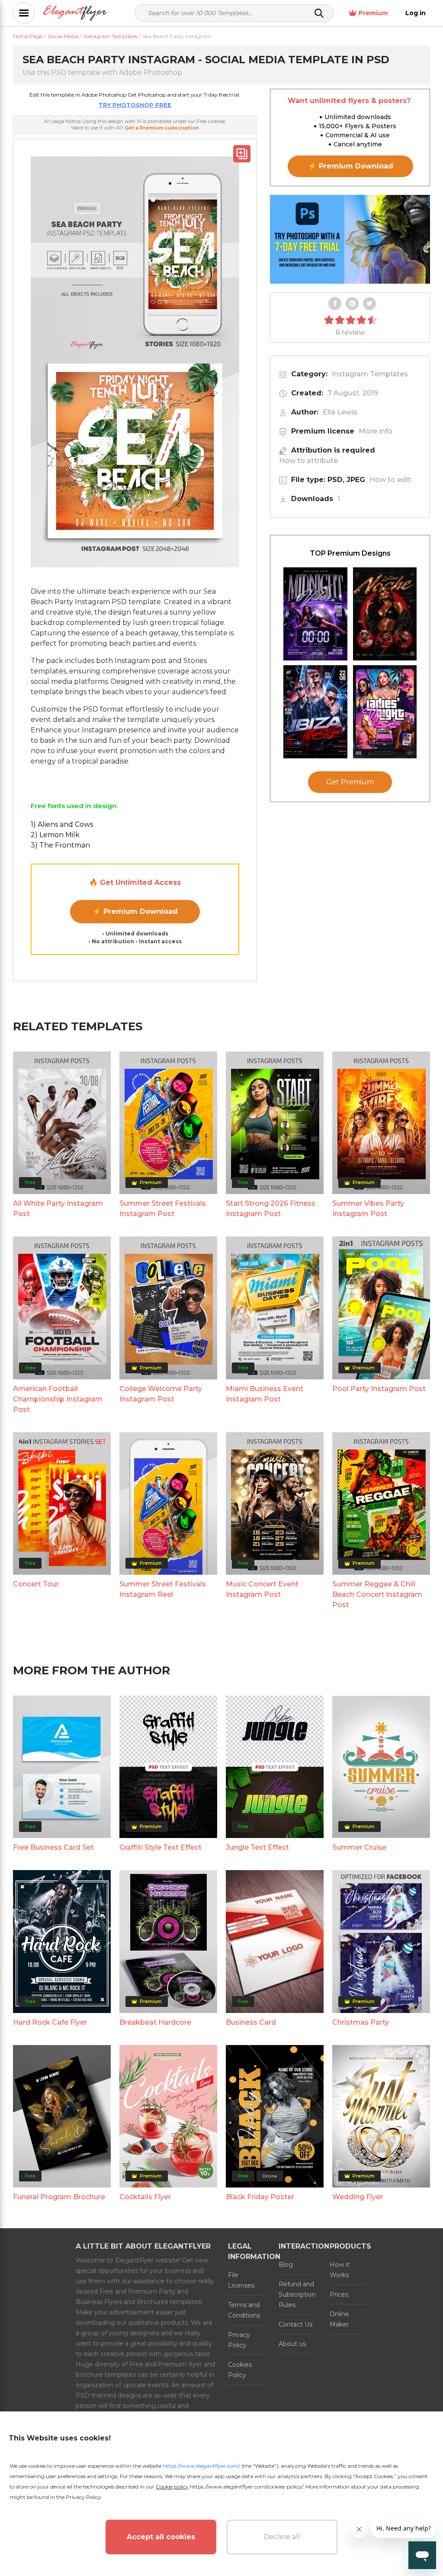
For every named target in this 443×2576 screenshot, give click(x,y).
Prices (339, 2294)
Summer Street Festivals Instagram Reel (163, 1589)
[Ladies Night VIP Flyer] (385, 712)
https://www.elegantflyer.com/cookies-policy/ (246, 2487)
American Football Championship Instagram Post (58, 1399)
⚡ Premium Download (135, 911)
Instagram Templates (370, 374)
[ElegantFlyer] (75, 13)
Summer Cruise (359, 1847)
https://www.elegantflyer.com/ (201, 2466)
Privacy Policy (239, 2340)
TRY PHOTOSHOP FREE (135, 105)
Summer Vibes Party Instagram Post (368, 1209)
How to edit (390, 480)
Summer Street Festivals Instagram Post (163, 1209)
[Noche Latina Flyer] (385, 614)
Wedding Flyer (358, 2197)
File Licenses (241, 2280)
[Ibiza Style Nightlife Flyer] (315, 712)
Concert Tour (36, 1584)
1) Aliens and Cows (62, 824)
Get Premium (350, 782)
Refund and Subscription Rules (297, 2294)
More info (376, 431)
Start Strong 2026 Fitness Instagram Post (271, 1209)
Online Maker (339, 2319)
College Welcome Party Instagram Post (161, 1394)
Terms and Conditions (244, 2310)
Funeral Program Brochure (59, 2197)
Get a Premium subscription (162, 128)
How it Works (340, 2270)
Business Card (251, 2022)
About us (292, 2344)
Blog (286, 2265)
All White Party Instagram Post (58, 1209)
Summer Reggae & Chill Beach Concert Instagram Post (377, 1594)
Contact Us (295, 2324)
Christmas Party (361, 2022)
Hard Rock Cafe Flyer (50, 2022)
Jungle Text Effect (257, 1847)
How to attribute (308, 461)
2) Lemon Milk (55, 835)
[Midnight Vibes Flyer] (315, 614)
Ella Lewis (340, 412)
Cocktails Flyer (145, 2197)
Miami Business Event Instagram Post (265, 1394)
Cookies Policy (240, 2370)
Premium (373, 13)
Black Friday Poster (260, 2197)
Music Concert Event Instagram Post (262, 1589)
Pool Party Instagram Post (379, 1389)
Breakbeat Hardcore (155, 2022)
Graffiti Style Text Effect (161, 1847)
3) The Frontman (60, 845)
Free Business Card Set (53, 1847)
